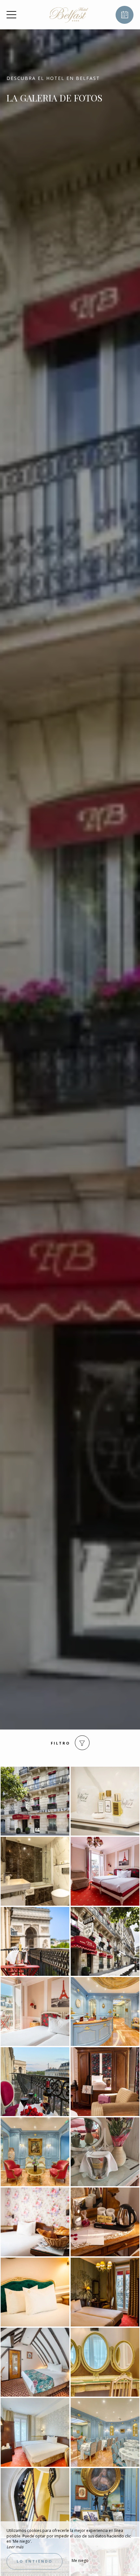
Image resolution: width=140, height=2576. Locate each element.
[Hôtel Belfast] (69, 15)
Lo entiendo (35, 2561)
